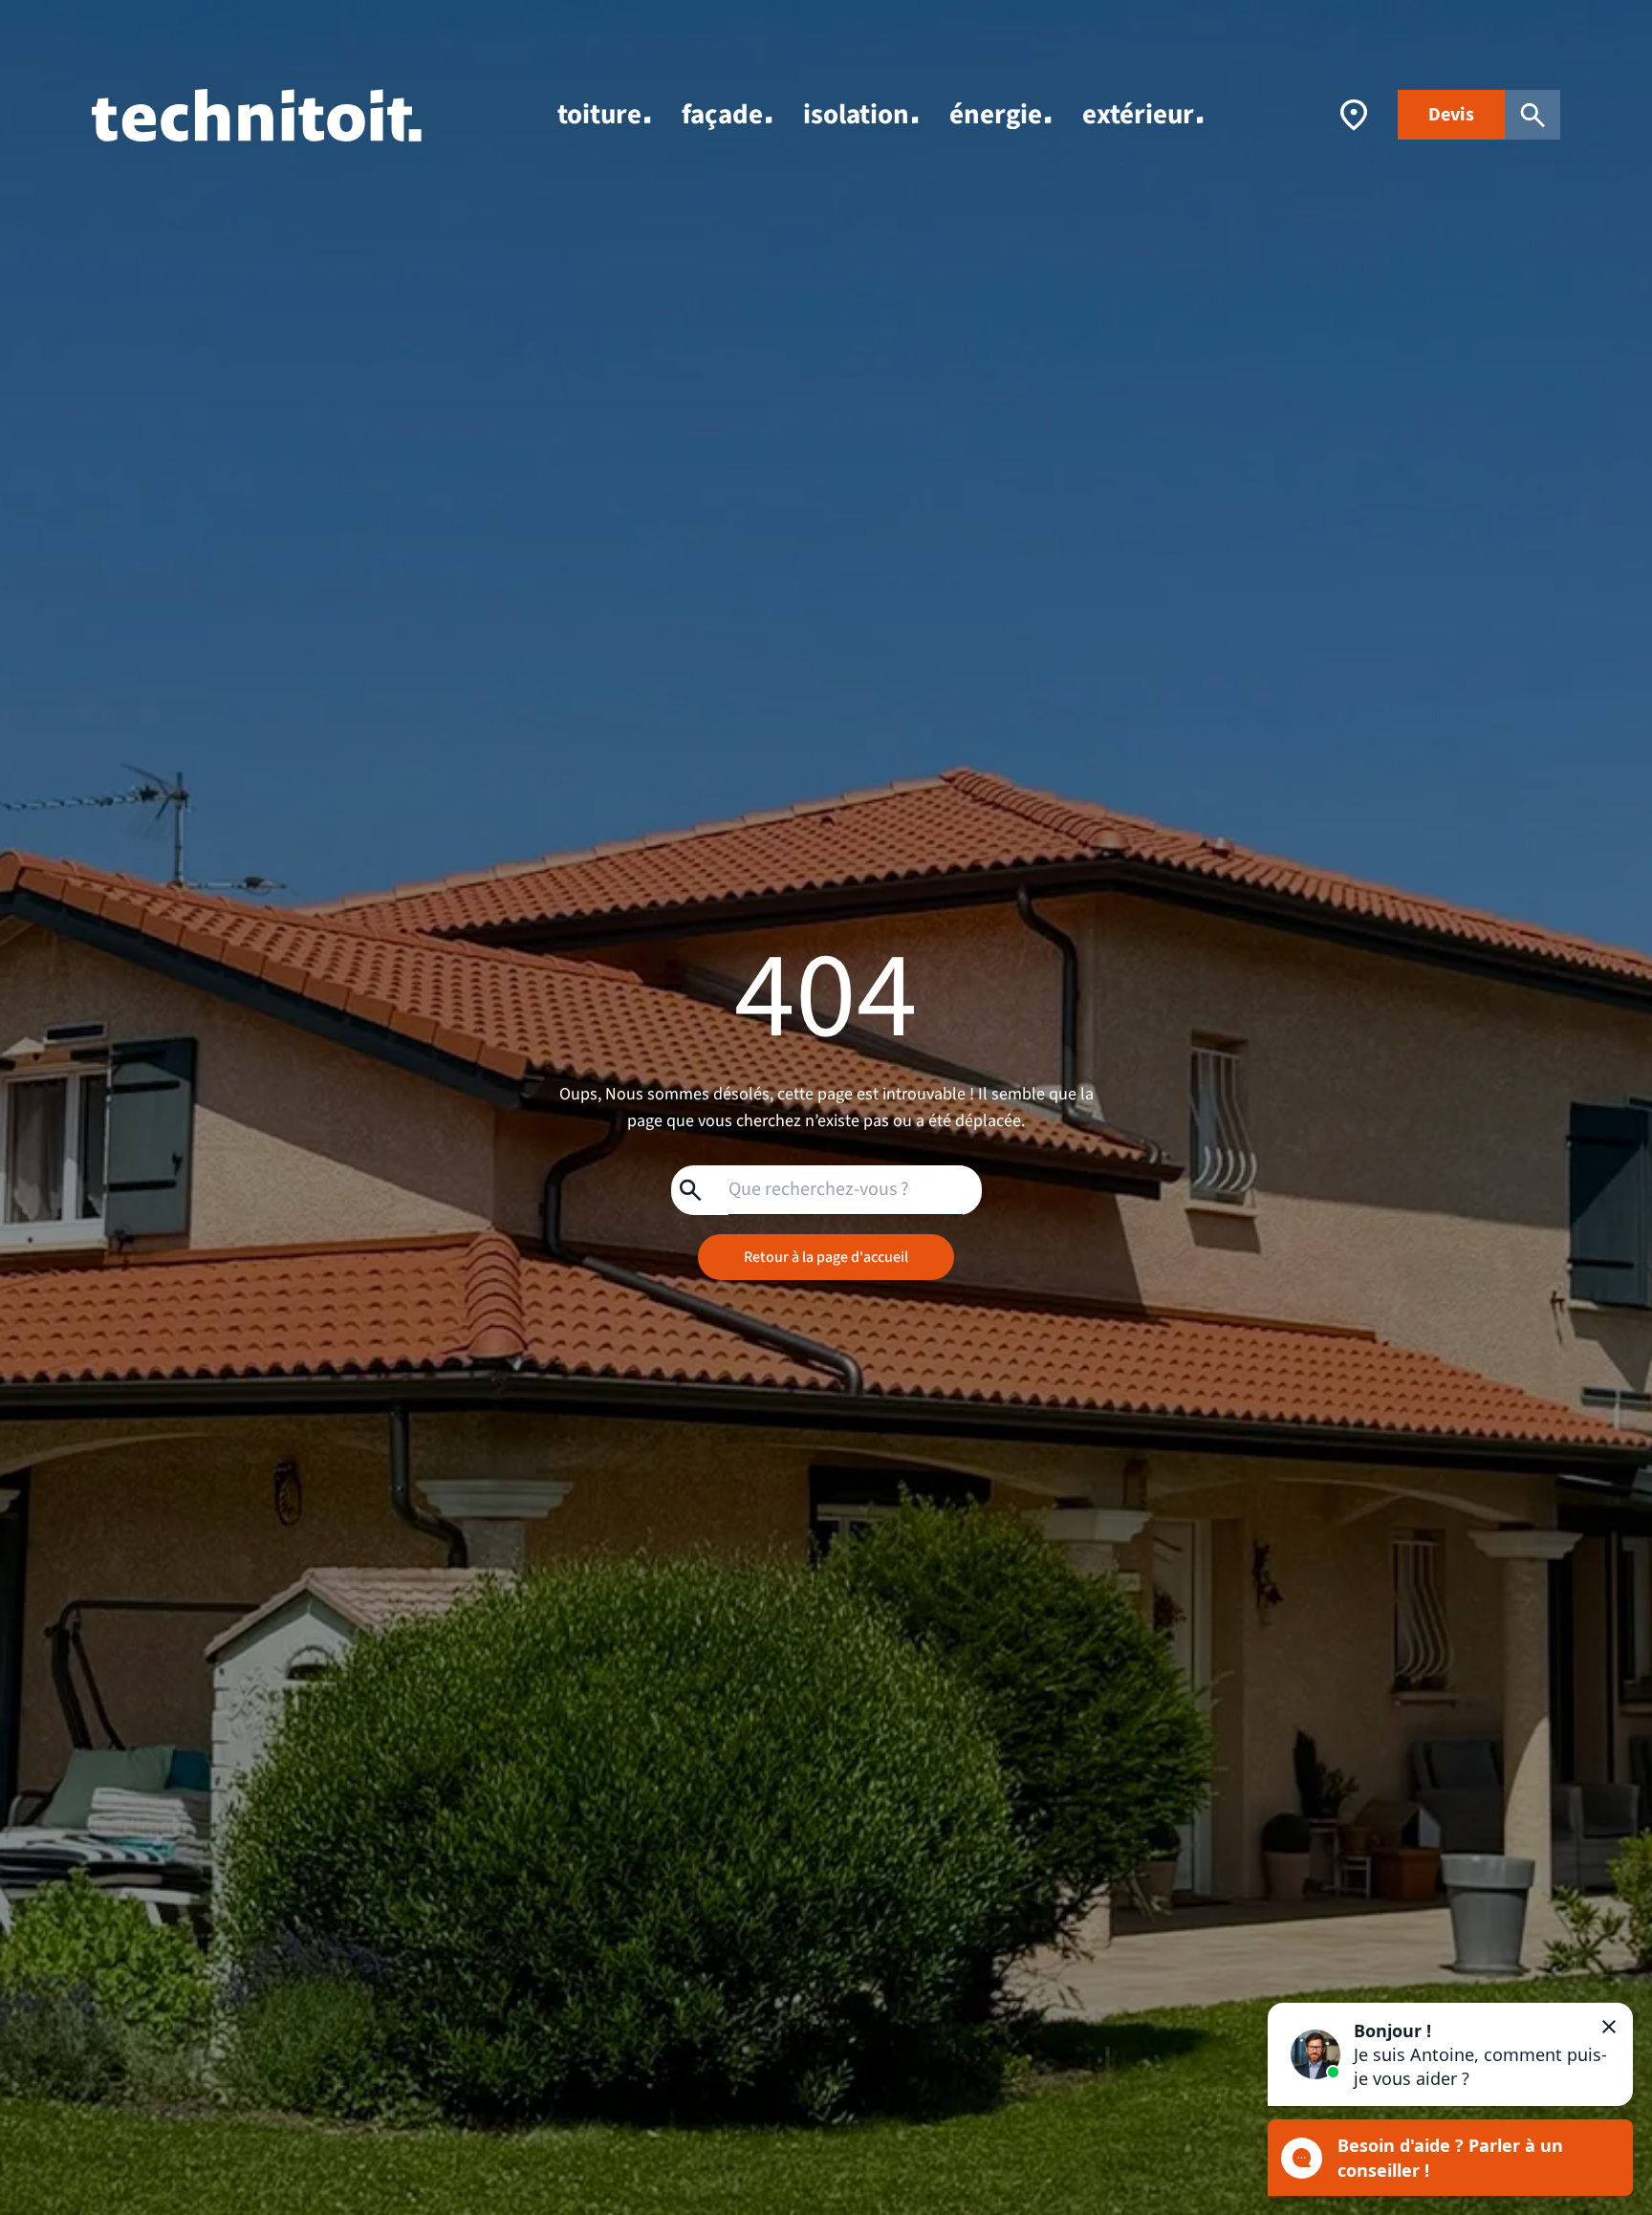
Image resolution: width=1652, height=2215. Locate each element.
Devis (1451, 115)
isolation (856, 115)
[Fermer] (1609, 2027)
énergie (996, 115)
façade (722, 115)
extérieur (1138, 115)
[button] (1450, 2054)
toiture (599, 115)
